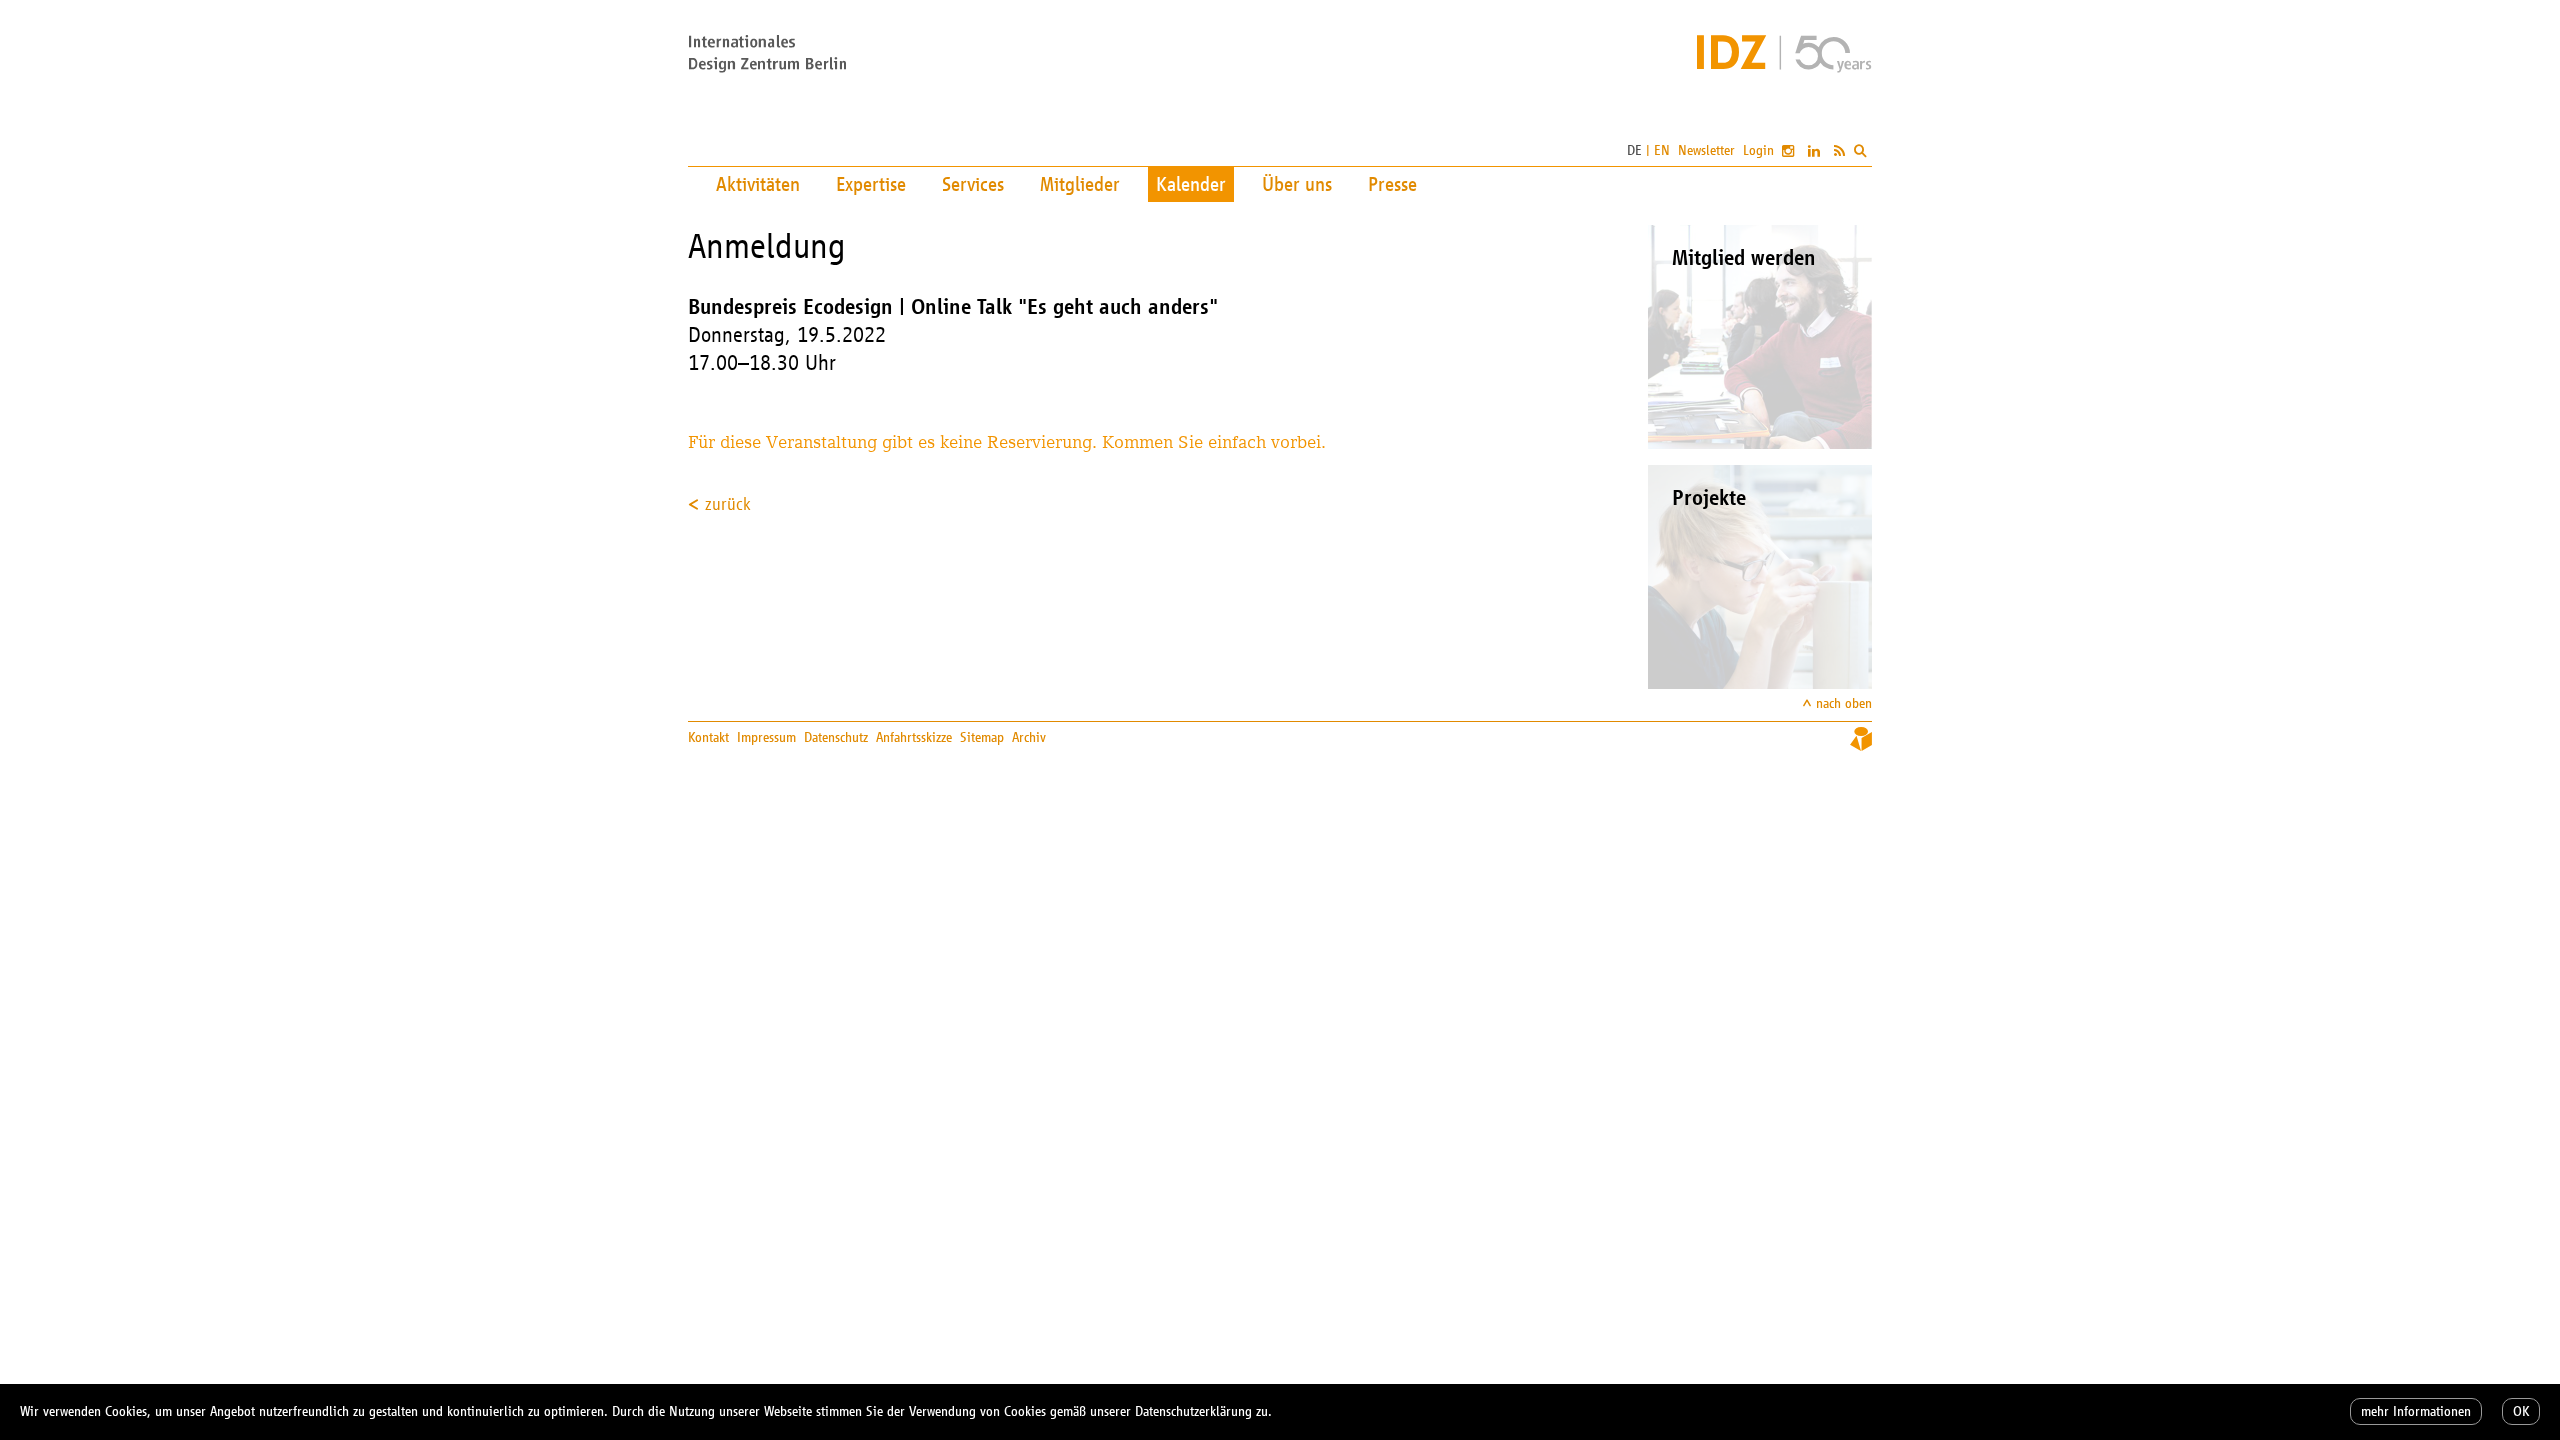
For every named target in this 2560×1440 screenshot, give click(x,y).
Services (973, 184)
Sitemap (982, 737)
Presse (1392, 184)
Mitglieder (1080, 184)
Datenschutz (836, 737)
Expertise (871, 184)
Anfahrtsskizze (914, 737)
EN (1662, 150)
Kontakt (708, 737)
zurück (728, 504)
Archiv (1029, 737)
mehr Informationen (2416, 1411)
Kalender (1191, 184)
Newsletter (1706, 150)
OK (2521, 1411)
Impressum (766, 737)
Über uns (1297, 184)
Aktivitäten (758, 184)
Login (1758, 150)
